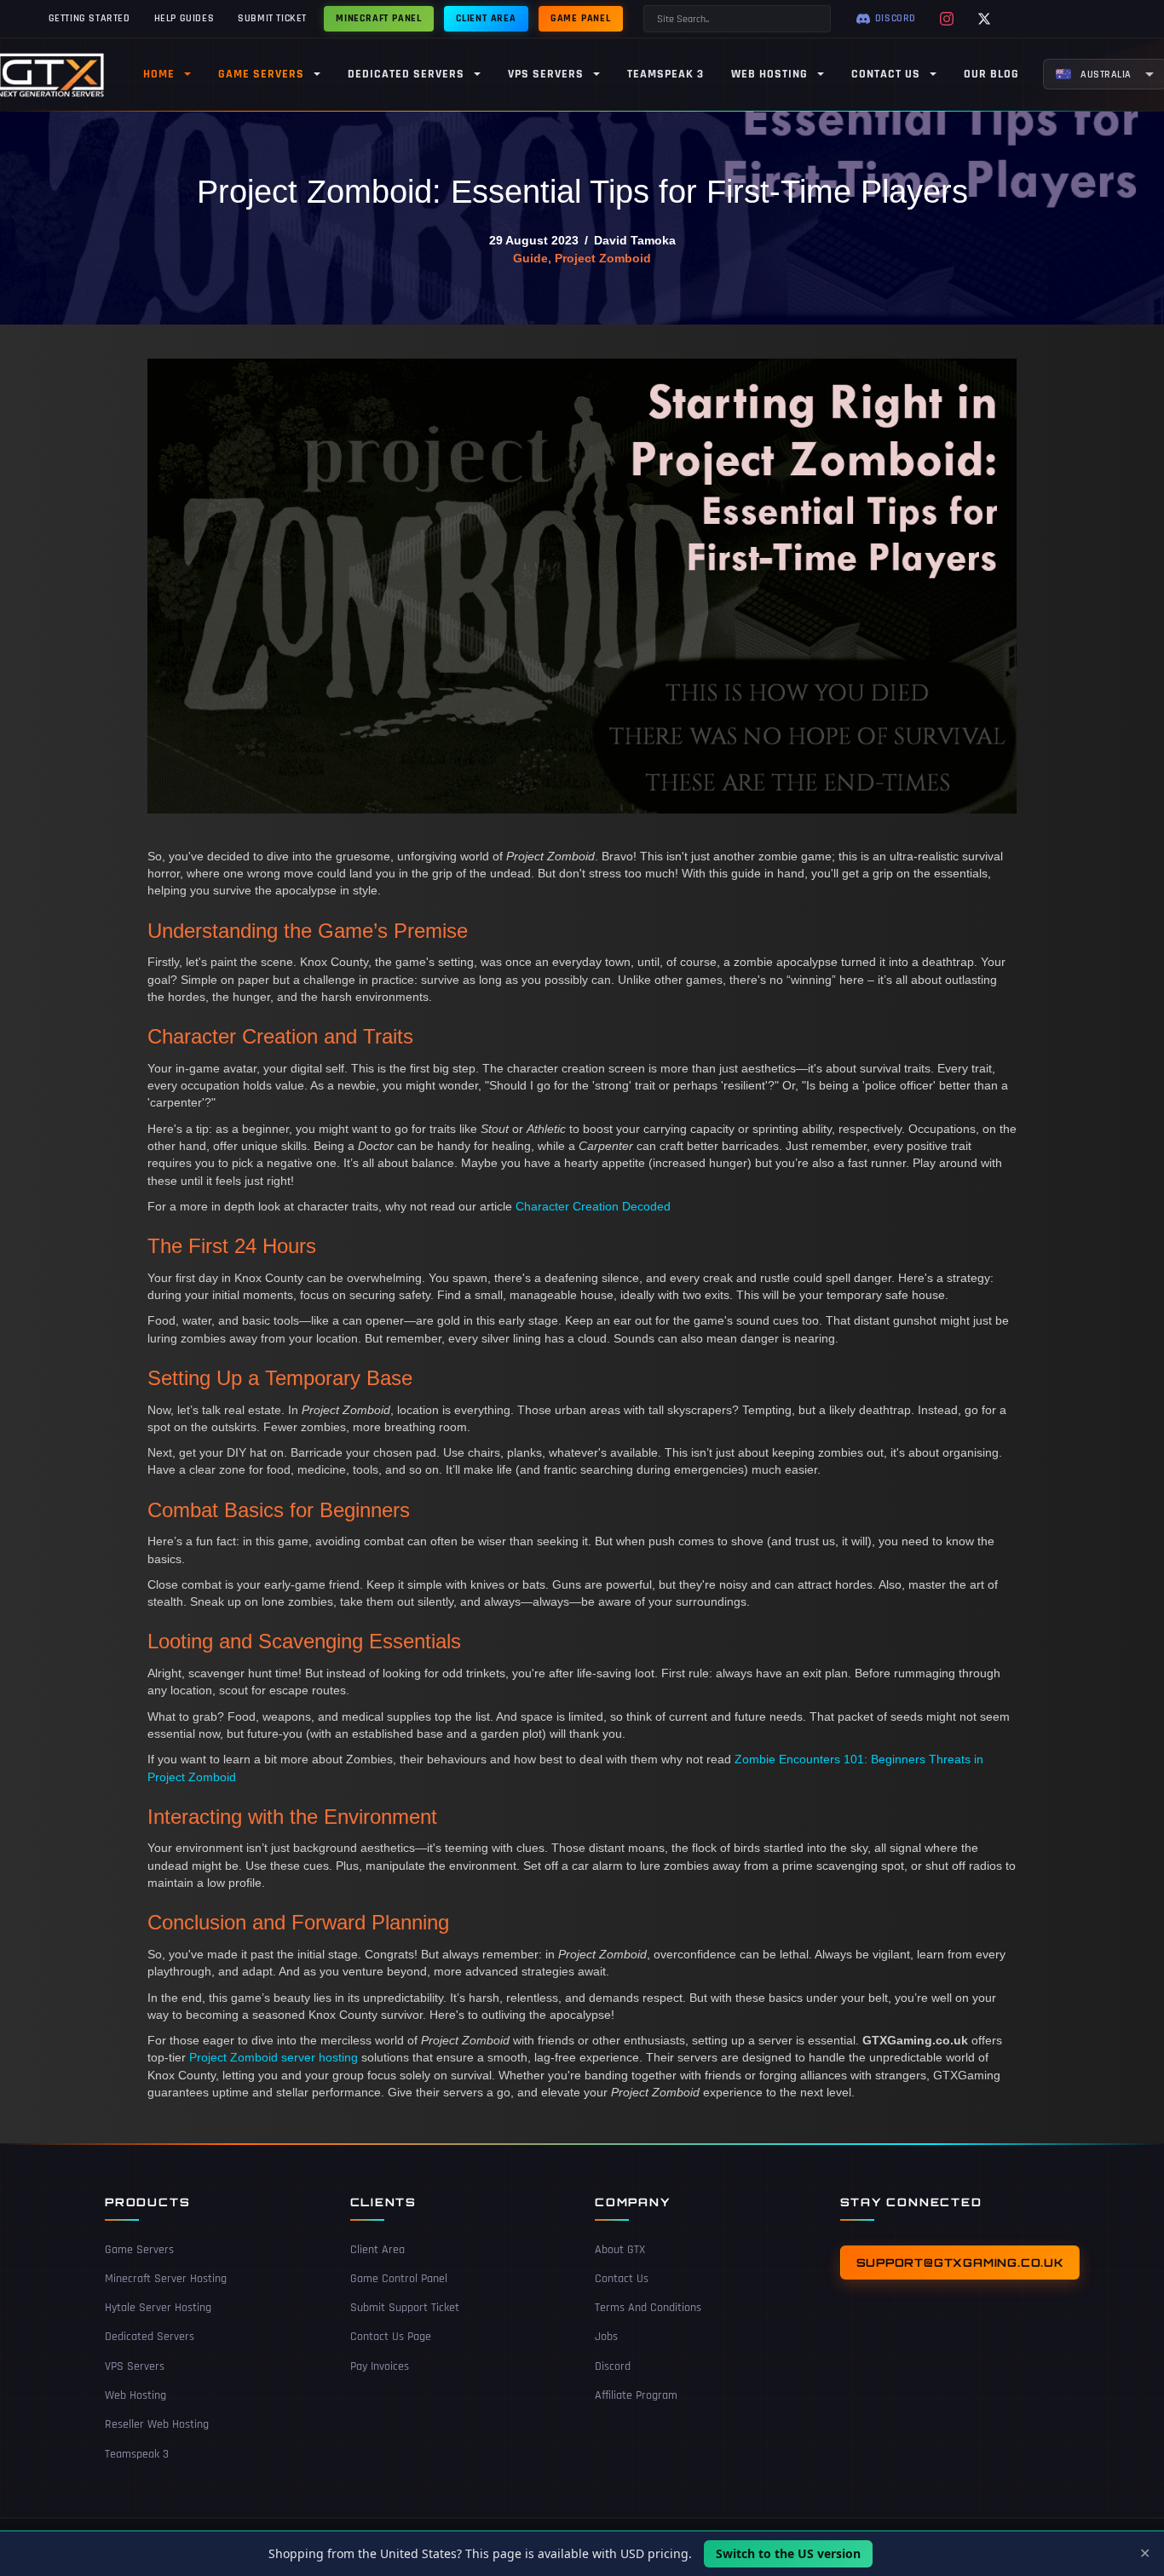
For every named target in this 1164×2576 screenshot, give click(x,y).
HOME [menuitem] (159, 74)
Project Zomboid (603, 258)
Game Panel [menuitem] (581, 18)
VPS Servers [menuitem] (546, 74)
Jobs (606, 2337)
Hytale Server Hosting (158, 2308)
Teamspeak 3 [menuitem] (666, 74)
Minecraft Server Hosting (166, 2279)
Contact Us (622, 2279)
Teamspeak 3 (137, 2454)
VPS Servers (135, 2366)
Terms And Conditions (648, 2308)
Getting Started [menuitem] (89, 18)
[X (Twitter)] (984, 19)
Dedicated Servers (150, 2337)
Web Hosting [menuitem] (769, 74)
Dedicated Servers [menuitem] (406, 74)
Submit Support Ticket (405, 2308)
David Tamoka (635, 240)
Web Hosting (135, 2395)
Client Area (377, 2250)
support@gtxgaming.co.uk (960, 2263)
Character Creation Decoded (593, 1206)
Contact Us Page (391, 2337)
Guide (530, 258)
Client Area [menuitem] (486, 18)
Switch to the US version (788, 2553)
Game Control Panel (399, 2279)
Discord (613, 2366)
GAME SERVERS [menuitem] (261, 74)
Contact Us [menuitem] (886, 74)
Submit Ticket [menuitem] (272, 18)
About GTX (620, 2250)
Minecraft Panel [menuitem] (379, 18)
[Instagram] (947, 19)
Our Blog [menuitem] (991, 74)
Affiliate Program (636, 2395)
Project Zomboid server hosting (274, 2057)
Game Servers (139, 2250)
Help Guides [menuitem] (184, 18)
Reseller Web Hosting (157, 2424)
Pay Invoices (380, 2366)
